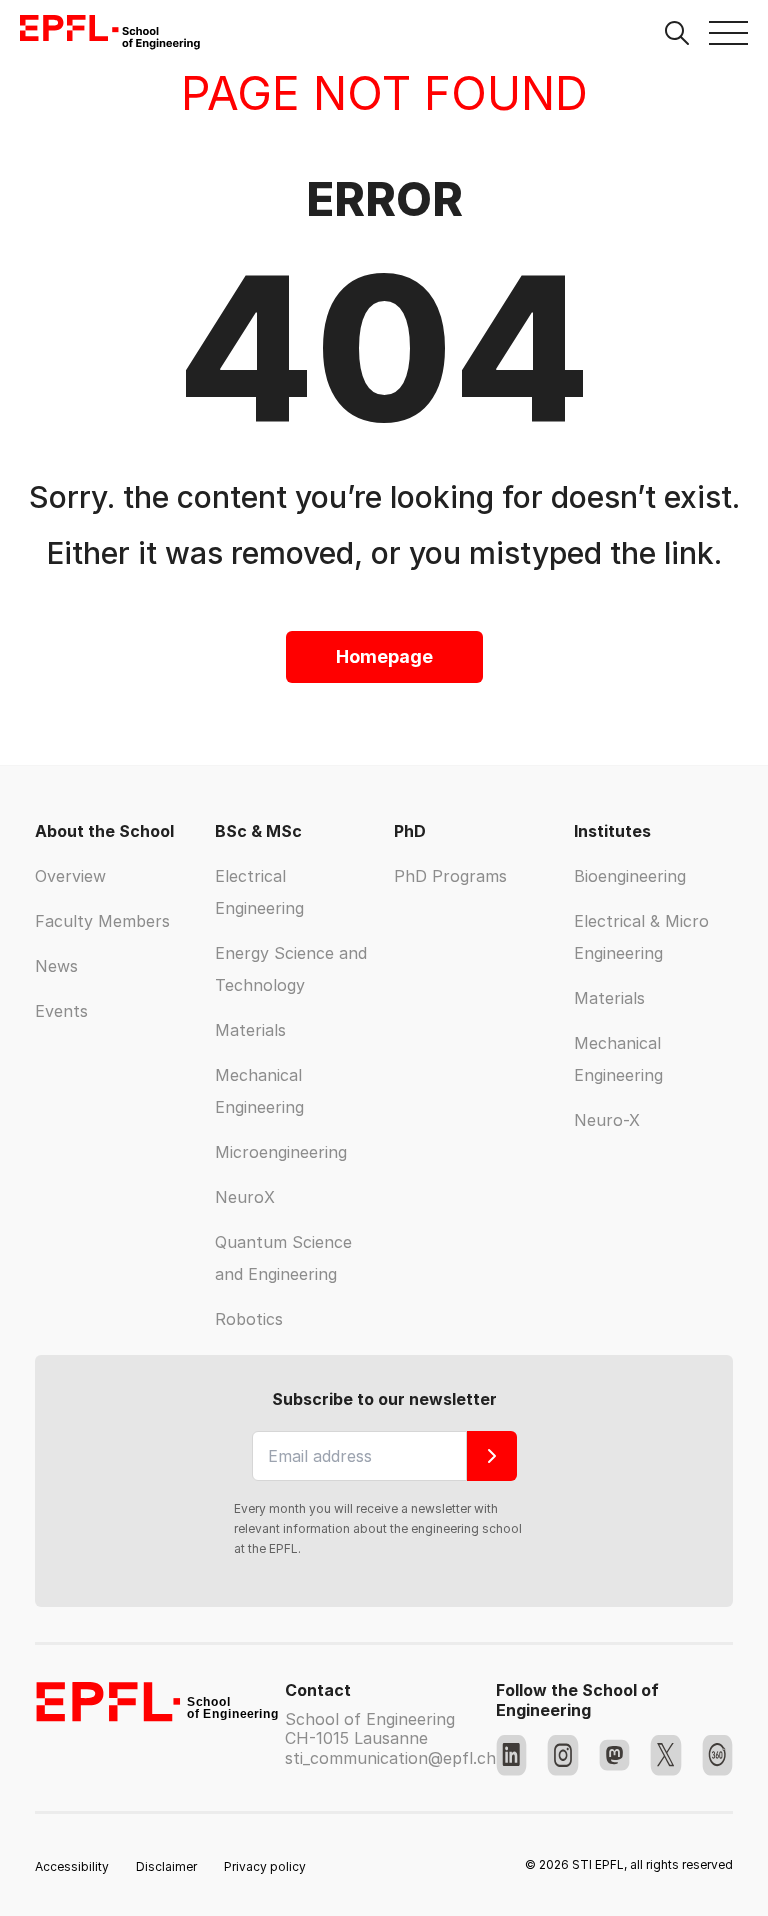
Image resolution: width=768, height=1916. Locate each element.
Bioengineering (630, 876)
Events (61, 1011)
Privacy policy (265, 1866)
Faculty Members (102, 921)
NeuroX (245, 1197)
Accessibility (72, 1866)
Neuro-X (607, 1120)
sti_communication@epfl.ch (390, 1758)
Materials (250, 1030)
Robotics (249, 1319)
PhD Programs (450, 876)
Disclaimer (166, 1866)
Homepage (384, 656)
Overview (70, 876)
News (56, 966)
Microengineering (281, 1152)
